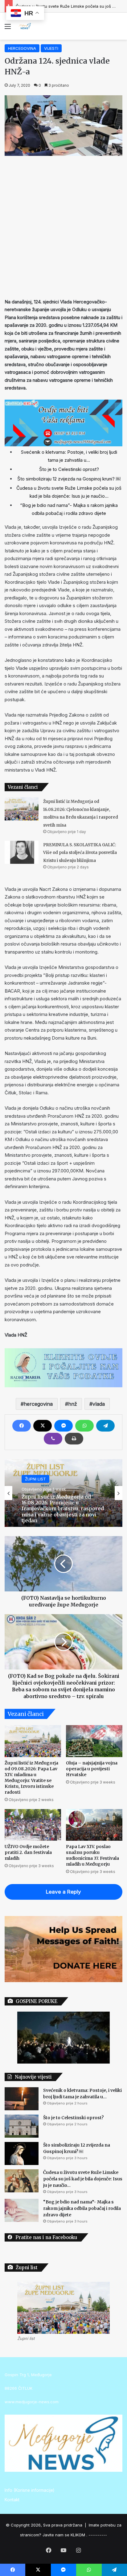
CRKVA (32, 1482)
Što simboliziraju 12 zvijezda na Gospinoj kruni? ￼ (69, 479)
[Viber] (53, 1439)
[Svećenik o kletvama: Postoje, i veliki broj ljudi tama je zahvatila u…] (22, 2099)
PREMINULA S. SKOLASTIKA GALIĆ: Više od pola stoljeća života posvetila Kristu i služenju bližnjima (80, 853)
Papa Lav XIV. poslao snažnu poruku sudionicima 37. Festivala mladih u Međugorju (92, 1855)
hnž (73, 1404)
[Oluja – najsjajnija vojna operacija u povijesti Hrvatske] (94, 1741)
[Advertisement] (63, 225)
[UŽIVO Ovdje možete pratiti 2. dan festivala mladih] (33, 1825)
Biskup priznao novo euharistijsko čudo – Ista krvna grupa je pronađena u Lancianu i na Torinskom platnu (62, 1509)
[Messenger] (63, 1426)
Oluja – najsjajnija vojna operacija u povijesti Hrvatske (92, 1769)
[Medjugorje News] (25, 26)
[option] (63, 1493)
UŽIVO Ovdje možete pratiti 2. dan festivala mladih (28, 1852)
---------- (98, 2535)
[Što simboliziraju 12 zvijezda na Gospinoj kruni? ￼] (22, 2153)
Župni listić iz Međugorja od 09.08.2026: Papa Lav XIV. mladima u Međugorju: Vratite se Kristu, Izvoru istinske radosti (31, 1778)
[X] (43, 1426)
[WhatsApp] (84, 1426)
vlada (99, 1404)
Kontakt (12, 2500)
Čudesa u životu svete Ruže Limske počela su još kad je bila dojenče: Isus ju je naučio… (83, 2179)
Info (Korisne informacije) (29, 2490)
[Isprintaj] (74, 1439)
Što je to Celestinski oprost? (69, 469)
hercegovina (38, 1404)
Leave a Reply (63, 1892)
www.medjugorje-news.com (32, 2402)
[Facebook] (22, 1426)
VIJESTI (51, 48)
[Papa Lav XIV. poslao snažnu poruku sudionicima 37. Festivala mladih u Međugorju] (94, 1825)
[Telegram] (105, 1426)
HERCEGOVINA (22, 48)
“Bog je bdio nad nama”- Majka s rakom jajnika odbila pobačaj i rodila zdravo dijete (82, 2208)
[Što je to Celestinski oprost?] (22, 2126)
